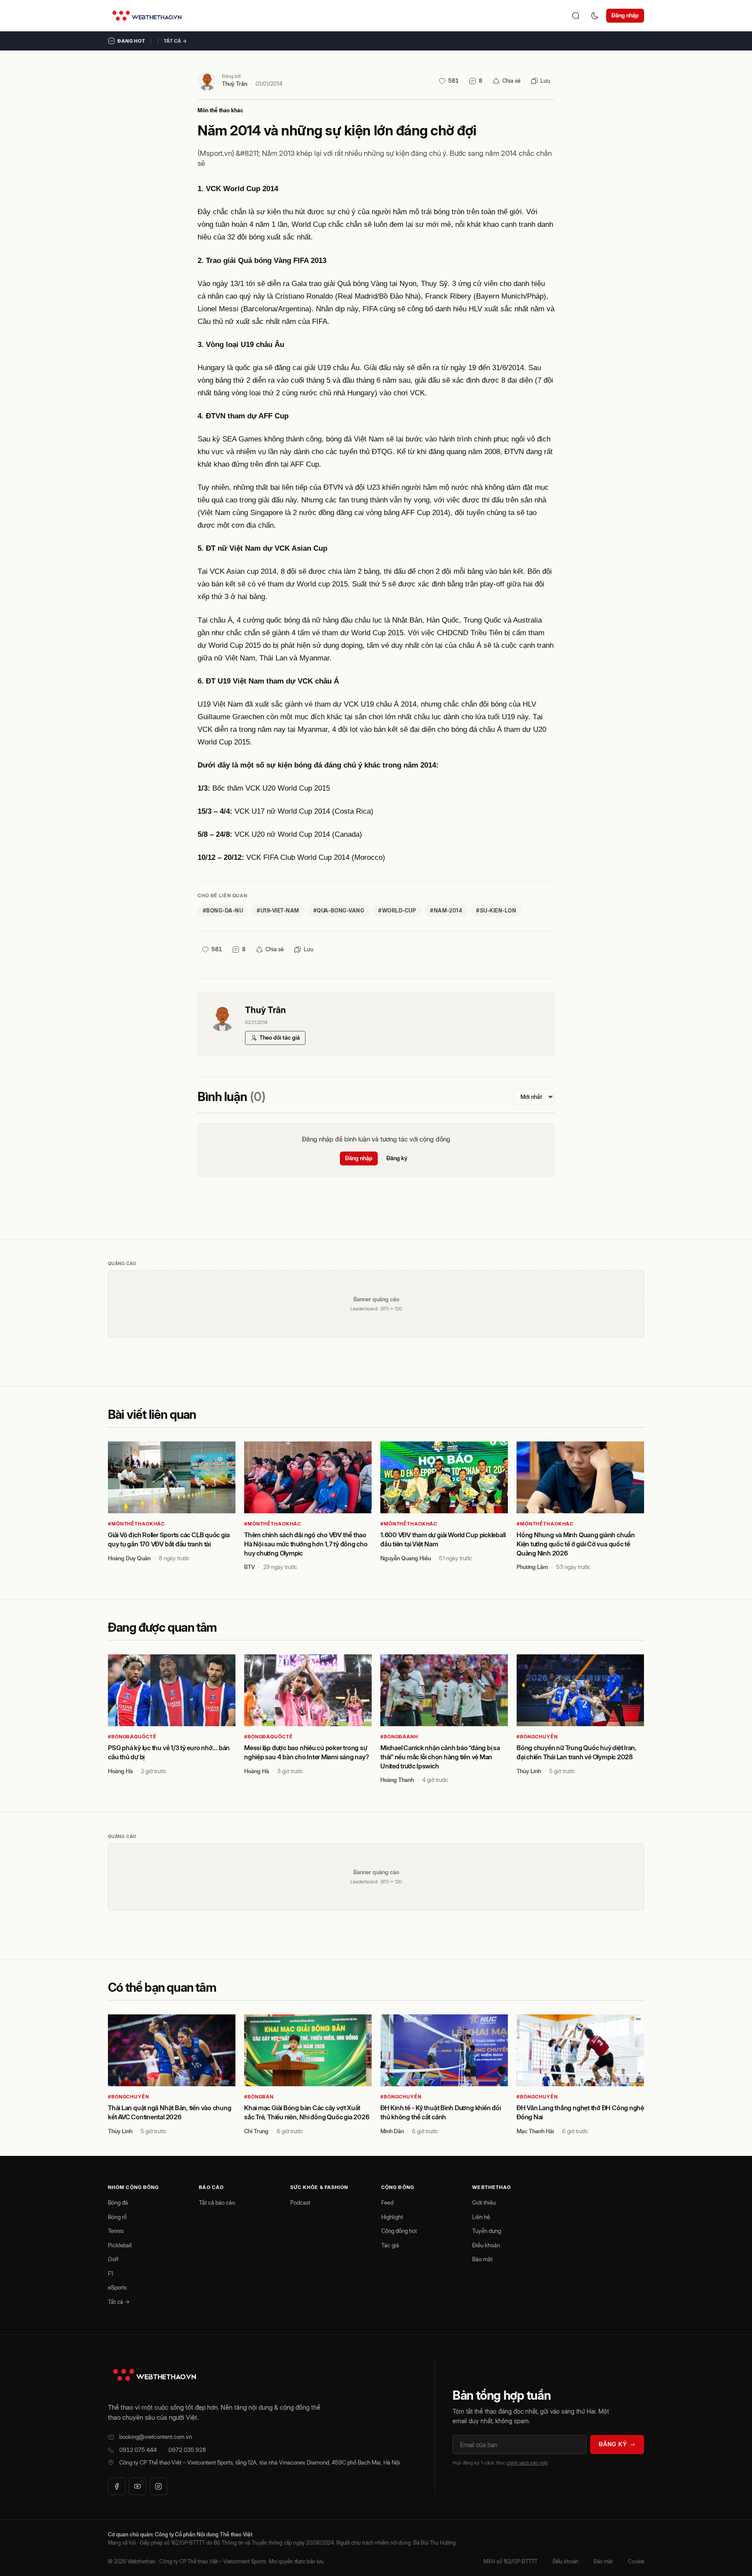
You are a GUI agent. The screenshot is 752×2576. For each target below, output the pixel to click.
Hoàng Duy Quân (129, 1558)
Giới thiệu (484, 2202)
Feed (387, 2202)
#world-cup (397, 911)
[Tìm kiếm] (576, 16)
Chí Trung (256, 2131)
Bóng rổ (117, 2217)
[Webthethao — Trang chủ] (147, 16)
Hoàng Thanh (397, 1780)
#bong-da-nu (223, 911)
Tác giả (390, 2245)
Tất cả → (175, 41)
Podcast (300, 2202)
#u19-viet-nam (278, 911)
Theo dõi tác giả (280, 1037)
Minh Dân (392, 2131)
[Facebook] (117, 2486)
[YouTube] (138, 2486)
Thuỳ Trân (235, 84)
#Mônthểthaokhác (136, 1524)
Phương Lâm (532, 1567)
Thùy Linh (529, 1771)
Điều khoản (486, 2245)
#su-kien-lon (496, 911)
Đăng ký (397, 1158)
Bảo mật (482, 2259)
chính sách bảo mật (527, 2463)
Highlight (392, 2217)
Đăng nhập (625, 15)
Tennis (116, 2231)
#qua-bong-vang (339, 911)
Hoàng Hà (120, 1771)
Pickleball (120, 2245)
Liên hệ (481, 2217)
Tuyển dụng (487, 2231)
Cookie (636, 2561)
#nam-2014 (446, 911)
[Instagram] (158, 2486)
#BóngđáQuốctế (132, 1737)
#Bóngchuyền (537, 1737)
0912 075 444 (138, 2450)
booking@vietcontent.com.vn (156, 2437)
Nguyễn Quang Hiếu (406, 1558)
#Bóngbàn (259, 2097)
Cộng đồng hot (399, 2231)
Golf (113, 2259)
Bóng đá (118, 2202)
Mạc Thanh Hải (535, 2131)
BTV (250, 1567)
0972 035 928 (187, 2450)
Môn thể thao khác (220, 110)
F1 (111, 2273)
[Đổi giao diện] (595, 16)
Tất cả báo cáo (217, 2202)
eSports (117, 2287)
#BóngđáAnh (399, 1737)
